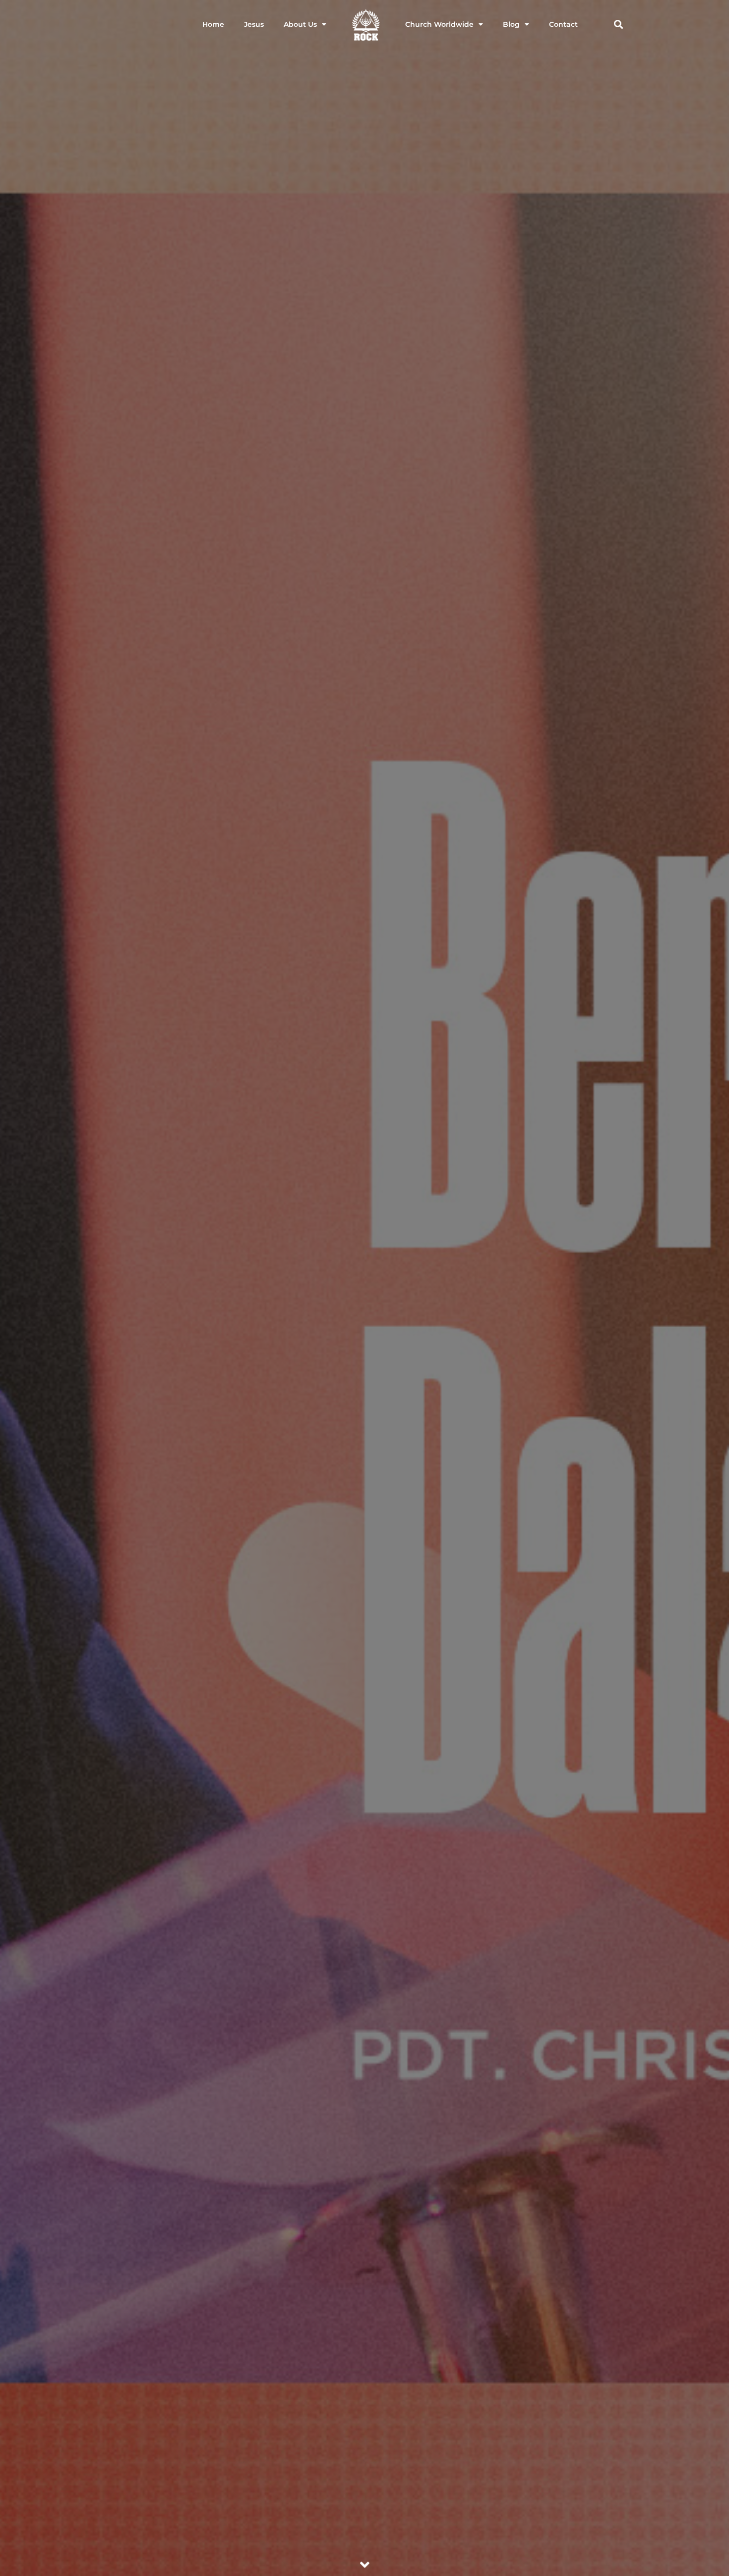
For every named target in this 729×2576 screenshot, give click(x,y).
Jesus (254, 24)
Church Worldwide (439, 24)
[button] (618, 25)
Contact (563, 24)
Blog (511, 24)
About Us (300, 24)
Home (213, 24)
